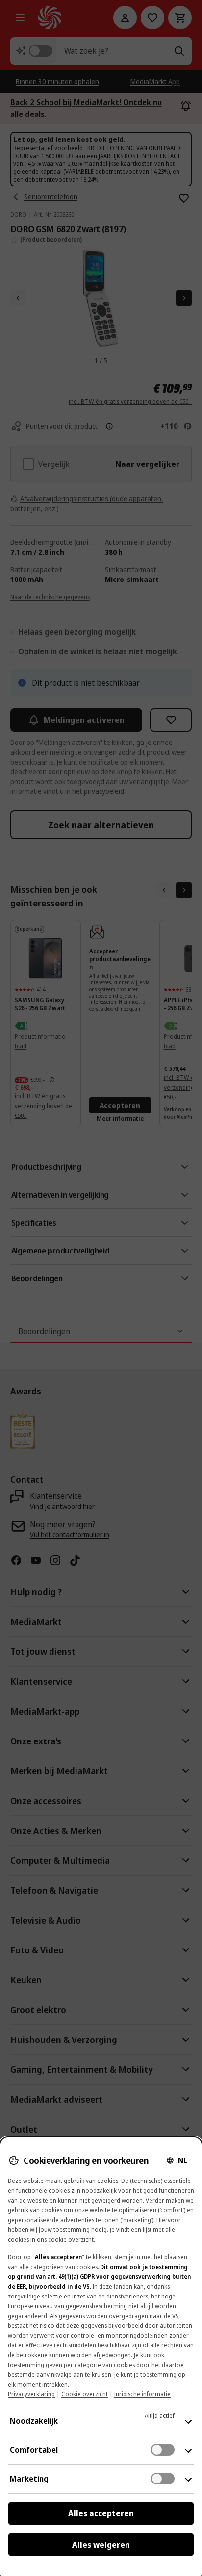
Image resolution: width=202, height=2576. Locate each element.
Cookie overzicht (85, 2394)
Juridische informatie (142, 2394)
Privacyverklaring (31, 2394)
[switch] (163, 2450)
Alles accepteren (101, 2513)
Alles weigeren (101, 2545)
